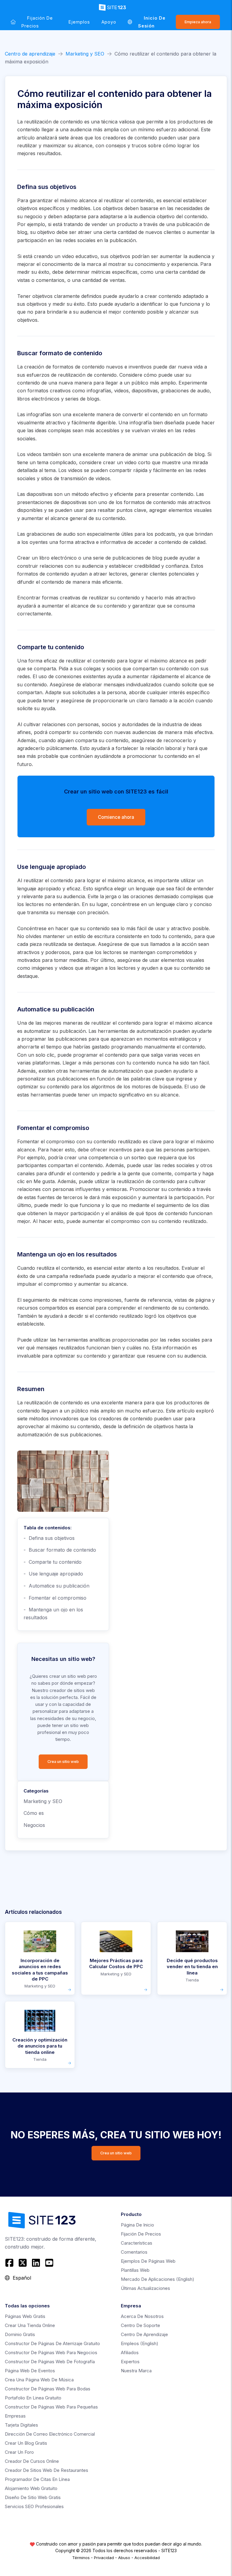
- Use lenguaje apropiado (53, 1574)
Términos (81, 2558)
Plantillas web (135, 2270)
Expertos (130, 2362)
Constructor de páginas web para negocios (51, 2353)
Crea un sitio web (63, 1762)
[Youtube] (49, 2263)
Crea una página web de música (39, 2380)
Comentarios (134, 2252)
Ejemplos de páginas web (148, 2261)
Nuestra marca (136, 2371)
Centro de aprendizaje (30, 54)
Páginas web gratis (25, 2316)
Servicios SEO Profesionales (34, 2506)
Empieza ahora (198, 22)
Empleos (140, 2343)
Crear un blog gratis (26, 2443)
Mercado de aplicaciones (158, 2279)
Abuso (124, 2558)
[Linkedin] (36, 2263)
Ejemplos (79, 22)
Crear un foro (19, 2452)
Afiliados (130, 2353)
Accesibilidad (147, 2558)
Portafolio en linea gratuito (33, 2398)
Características (137, 2243)
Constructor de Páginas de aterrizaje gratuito (52, 2343)
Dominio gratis (20, 2334)
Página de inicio (137, 2225)
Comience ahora (116, 817)
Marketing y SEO (85, 54)
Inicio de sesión (152, 22)
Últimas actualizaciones (145, 2288)
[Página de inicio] (13, 22)
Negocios (34, 1825)
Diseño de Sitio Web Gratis (33, 2497)
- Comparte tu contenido (53, 1562)
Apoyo (109, 22)
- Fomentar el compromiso (55, 1598)
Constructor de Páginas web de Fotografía (50, 2362)
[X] (23, 2263)
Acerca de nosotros (142, 2316)
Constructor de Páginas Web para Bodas (48, 2389)
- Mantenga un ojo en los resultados (53, 1614)
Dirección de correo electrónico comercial (50, 2434)
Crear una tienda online (30, 2325)
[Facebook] (10, 2263)
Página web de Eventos (30, 2371)
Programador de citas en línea (37, 2479)
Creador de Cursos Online (32, 2461)
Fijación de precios (37, 22)
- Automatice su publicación (56, 1586)
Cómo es (34, 1813)
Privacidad (104, 2558)
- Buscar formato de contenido (60, 1550)
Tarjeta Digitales (21, 2425)
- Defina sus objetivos (49, 1538)
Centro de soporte (140, 2325)
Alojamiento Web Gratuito (31, 2488)
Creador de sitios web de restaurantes (47, 2470)
